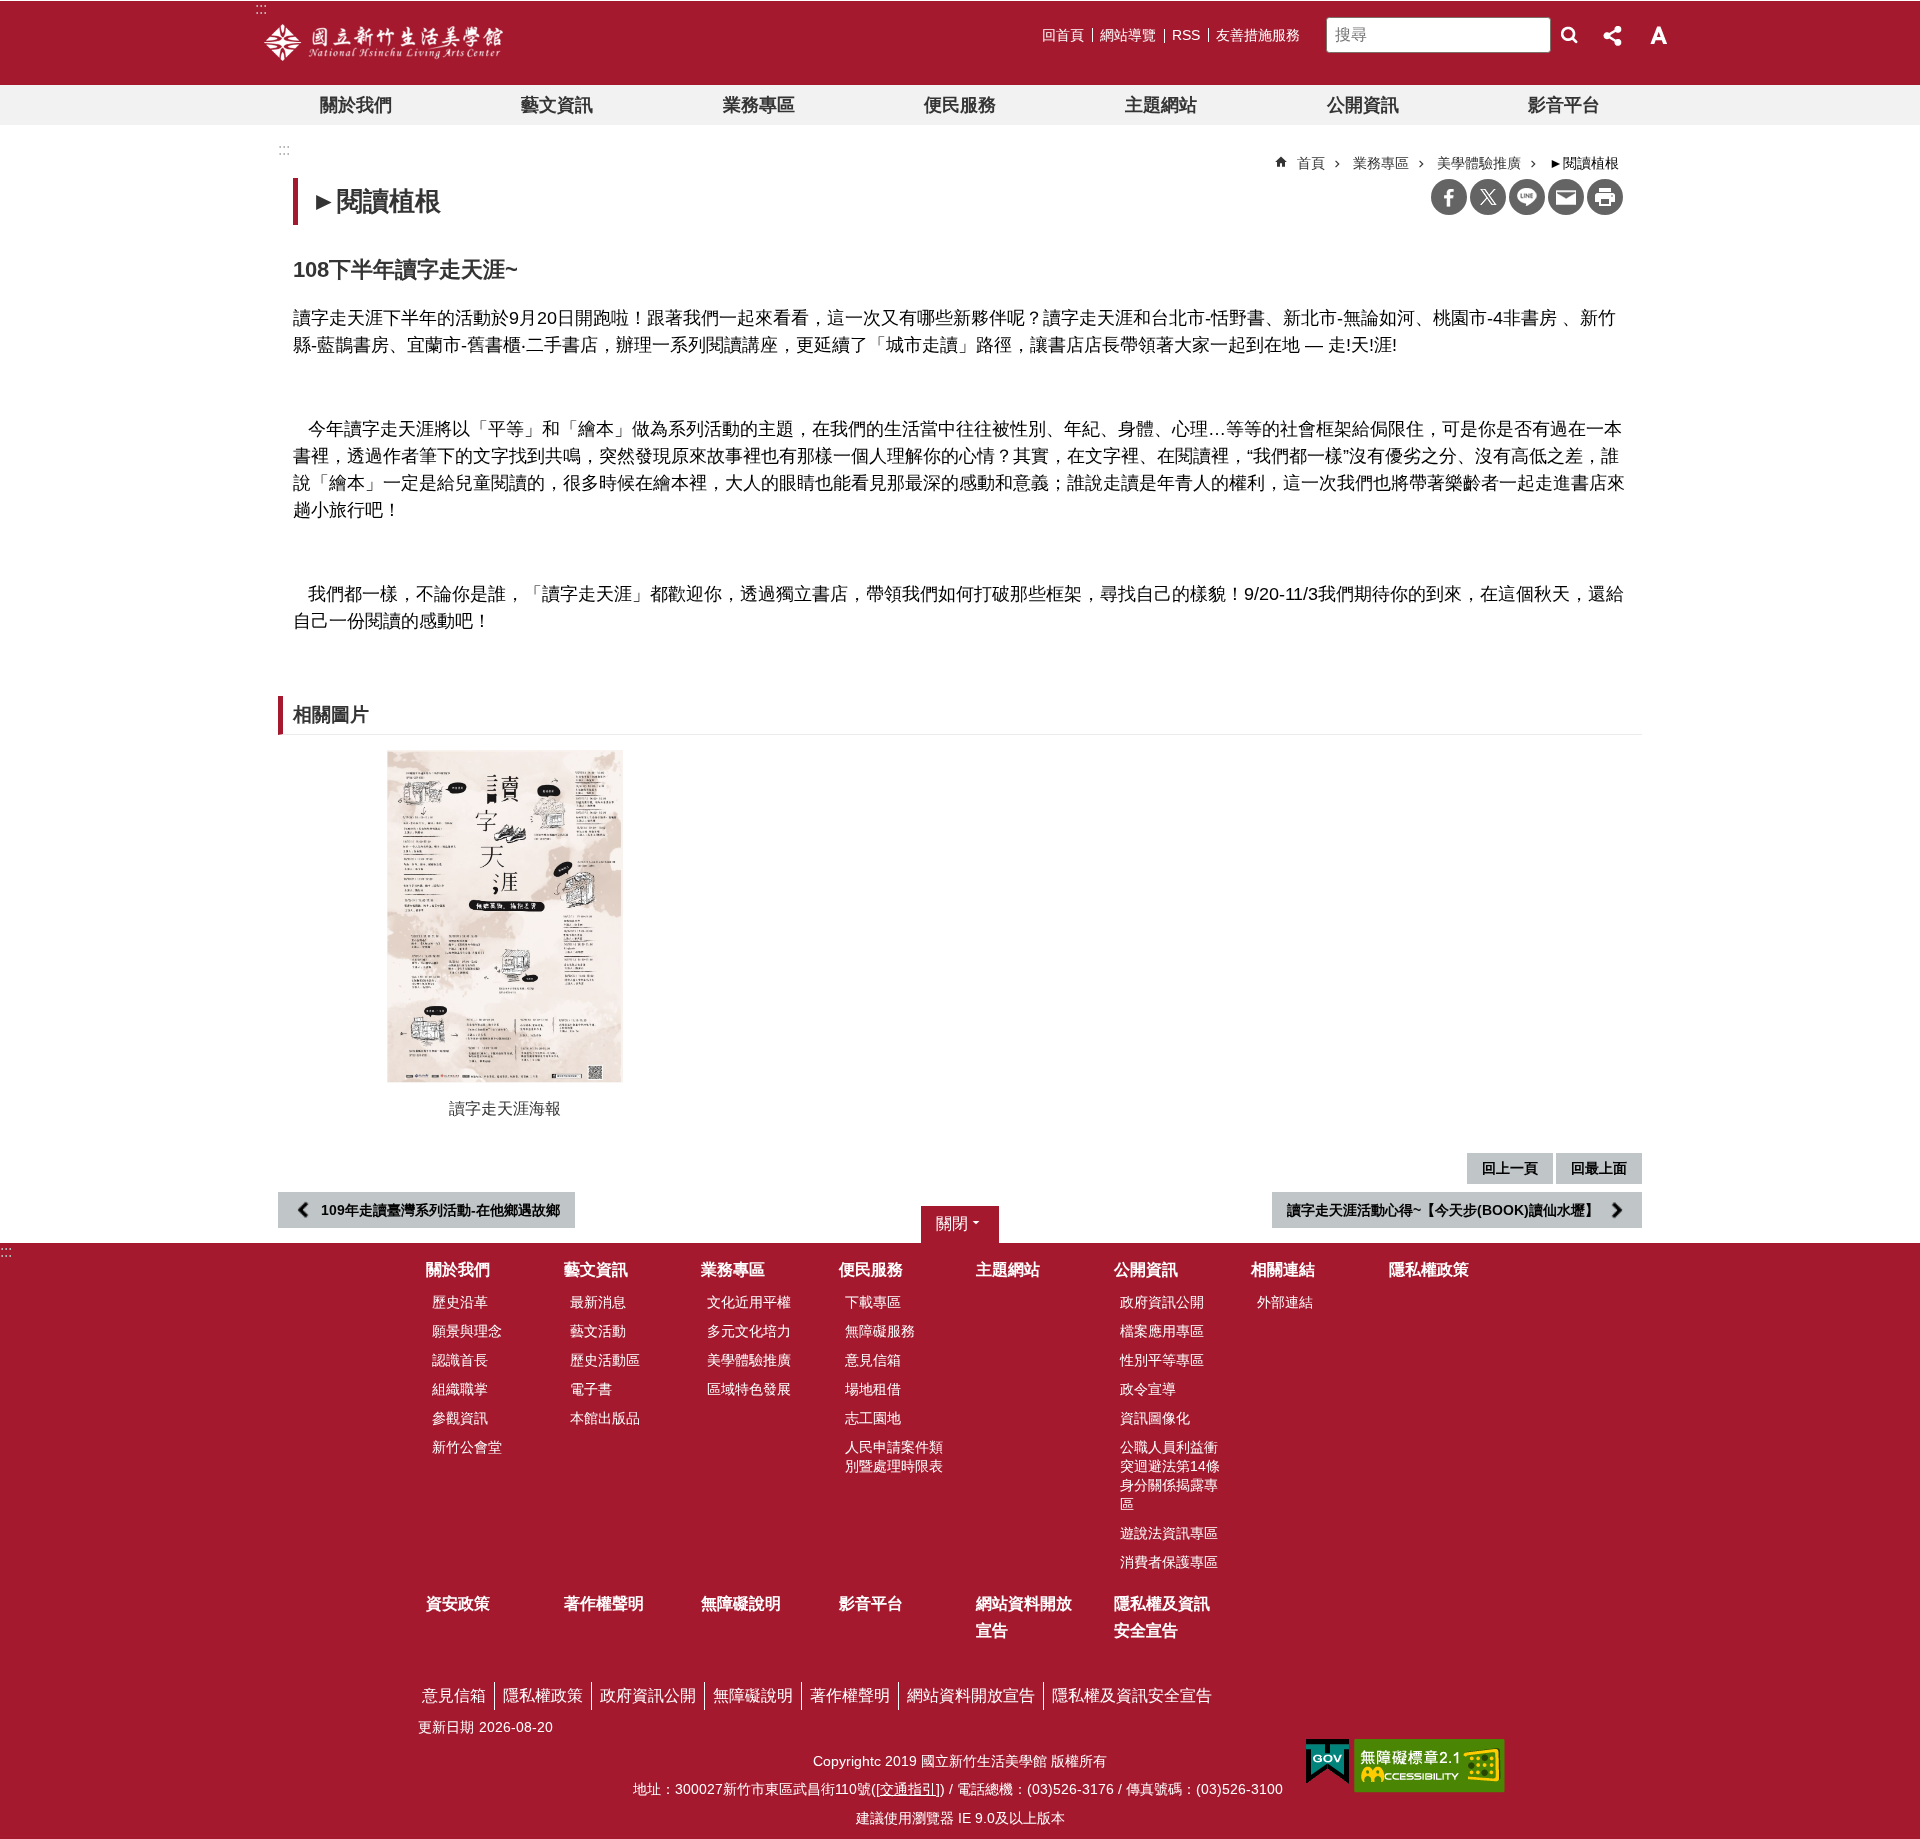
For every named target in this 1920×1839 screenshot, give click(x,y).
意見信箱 (873, 1360)
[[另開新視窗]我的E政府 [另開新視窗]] (1327, 1762)
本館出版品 (605, 1418)
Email (1566, 197)
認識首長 (460, 1360)
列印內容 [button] (1605, 197)
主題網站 (1161, 105)
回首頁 (1063, 35)
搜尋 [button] (1569, 35)
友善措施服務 (1258, 35)
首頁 (1311, 163)
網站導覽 (1128, 35)
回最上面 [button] (1599, 1168)
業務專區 (759, 105)
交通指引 (908, 1789)
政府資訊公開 (1162, 1302)
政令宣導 (1148, 1389)
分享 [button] (1614, 35)
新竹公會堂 (467, 1447)
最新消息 (598, 1302)
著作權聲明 (604, 1603)
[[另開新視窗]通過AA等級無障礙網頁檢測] (1429, 1766)
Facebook (1449, 197)
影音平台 (1564, 105)
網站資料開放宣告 (1024, 1617)
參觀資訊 (460, 1418)
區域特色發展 (749, 1389)
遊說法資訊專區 (1169, 1533)
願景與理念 (467, 1331)
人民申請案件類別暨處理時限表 (894, 1456)
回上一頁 (1510, 1168)
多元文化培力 (749, 1331)
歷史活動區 (605, 1360)
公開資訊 (1363, 105)
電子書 (591, 1389)
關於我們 (356, 105)
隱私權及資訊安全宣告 (1162, 1617)
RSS (1186, 35)
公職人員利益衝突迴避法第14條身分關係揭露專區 (1170, 1475)
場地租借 (873, 1389)
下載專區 (873, 1302)
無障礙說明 (741, 1603)
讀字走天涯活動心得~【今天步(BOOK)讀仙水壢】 (1443, 1210)
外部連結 (1285, 1302)
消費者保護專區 (1169, 1562)
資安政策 (458, 1603)
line (1527, 197)
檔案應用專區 (1162, 1331)
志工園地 (873, 1418)
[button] (505, 916)
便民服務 (960, 105)
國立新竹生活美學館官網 (383, 43)
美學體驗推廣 (749, 1360)
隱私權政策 (1429, 1269)
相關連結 (1283, 1269)
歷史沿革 (460, 1302)
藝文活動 (598, 1331)
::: (6, 1251)
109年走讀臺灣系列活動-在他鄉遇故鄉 (440, 1210)
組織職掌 (460, 1389)
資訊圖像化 (1155, 1418)
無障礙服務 (880, 1331)
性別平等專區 (1162, 1360)
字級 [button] (1658, 35)
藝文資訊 (557, 105)
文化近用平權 (749, 1302)
